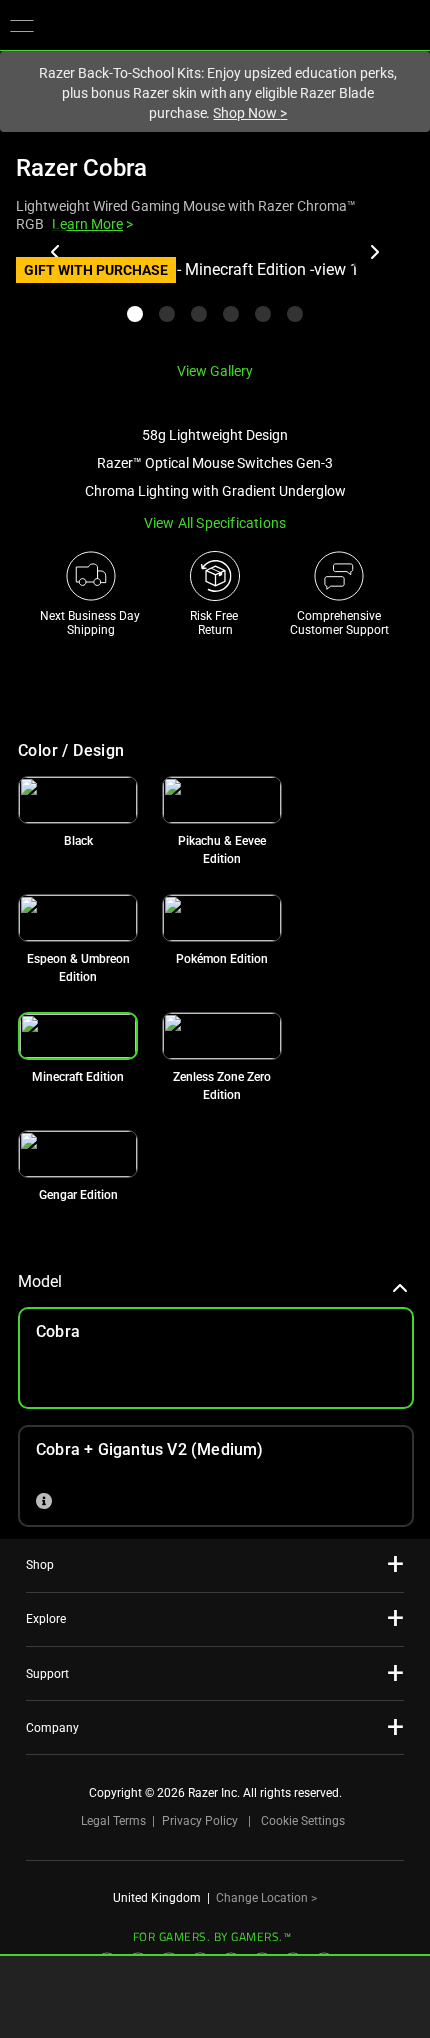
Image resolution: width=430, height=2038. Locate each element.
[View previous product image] (56, 252)
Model (40, 1281)
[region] (215, 301)
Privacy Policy (200, 1821)
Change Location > (266, 1898)
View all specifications (215, 523)
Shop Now (250, 113)
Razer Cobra (81, 168)
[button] (22, 25)
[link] (78, 800)
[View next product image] (374, 252)
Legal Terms (113, 1821)
